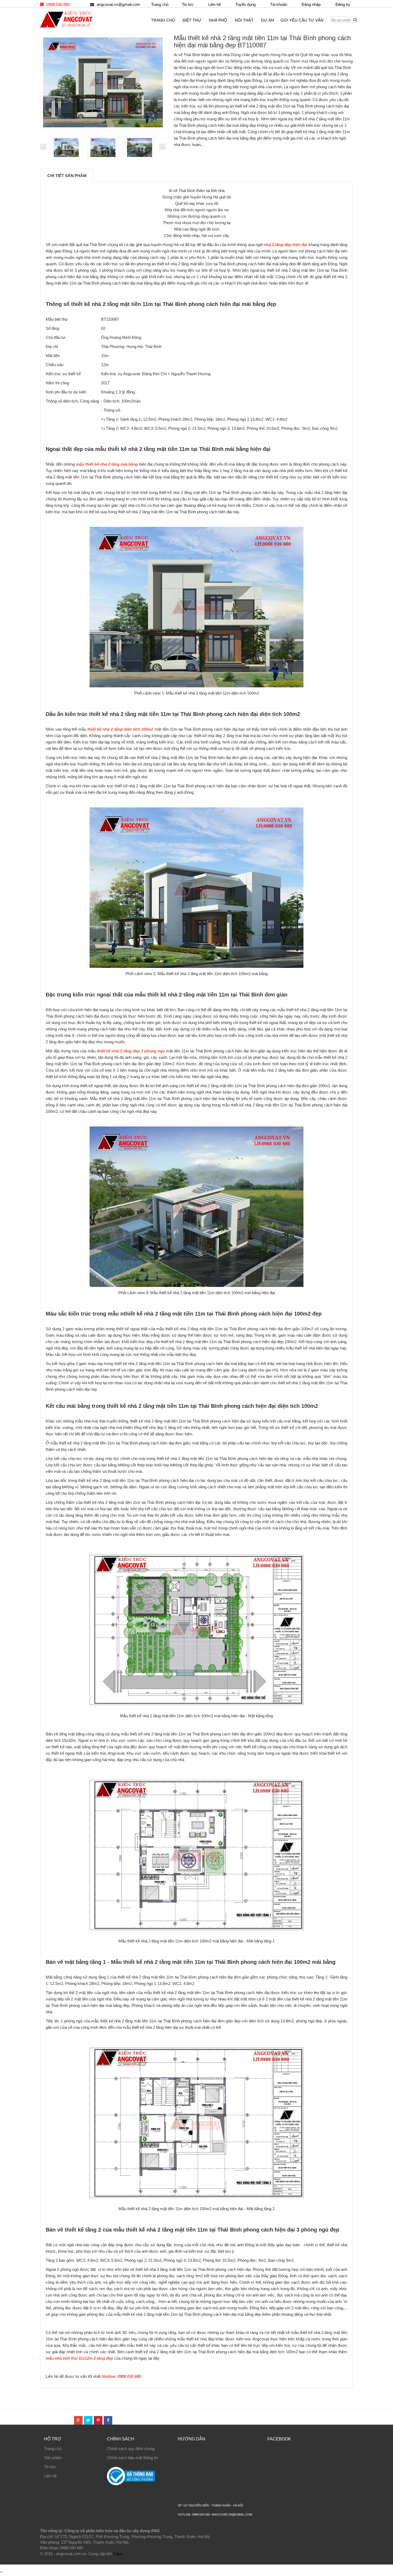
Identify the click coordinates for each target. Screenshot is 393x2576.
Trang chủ (160, 4)
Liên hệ (215, 4)
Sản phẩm (53, 2458)
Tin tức (188, 4)
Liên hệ (50, 2476)
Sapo (118, 2554)
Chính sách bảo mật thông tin (132, 2458)
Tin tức (50, 2467)
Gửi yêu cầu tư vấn (302, 20)
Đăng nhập (311, 4)
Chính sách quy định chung (131, 2449)
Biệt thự (192, 20)
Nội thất (244, 20)
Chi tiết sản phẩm (67, 176)
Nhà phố (218, 20)
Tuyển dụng (245, 4)
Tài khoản (279, 4)
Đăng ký (343, 4)
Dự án (267, 20)
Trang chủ (53, 2449)
